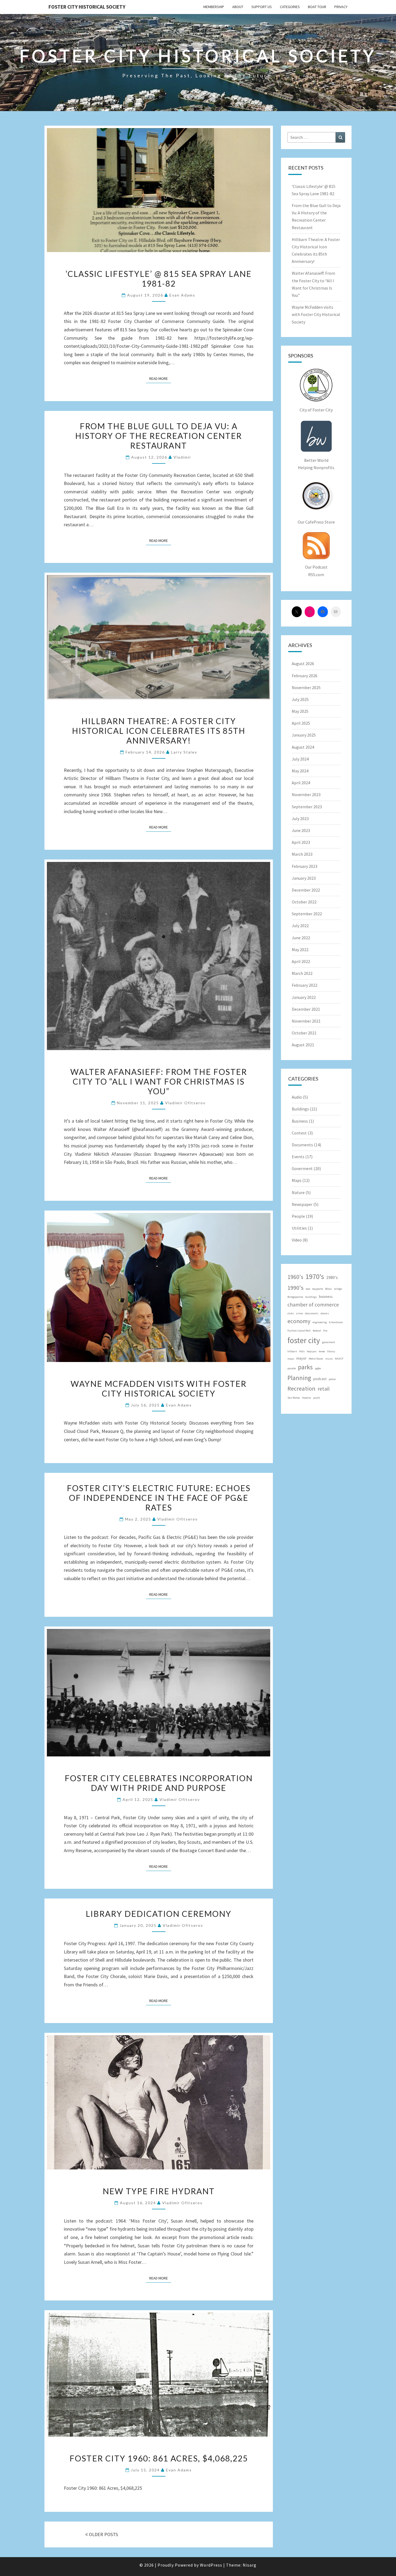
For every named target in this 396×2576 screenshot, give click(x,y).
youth (317, 1398)
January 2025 (304, 735)
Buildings (300, 1109)
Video (297, 1240)
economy (299, 1321)
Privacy (341, 7)
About (238, 7)
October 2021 (304, 1033)
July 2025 (300, 699)
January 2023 (304, 878)
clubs (291, 1313)
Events (298, 1157)
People (298, 1216)
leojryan (312, 1351)
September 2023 (307, 807)
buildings (311, 1297)
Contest (299, 1133)
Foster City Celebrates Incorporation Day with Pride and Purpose (159, 1783)
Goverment (302, 1168)
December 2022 (306, 890)
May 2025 (300, 711)
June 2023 (301, 830)
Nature (298, 1192)
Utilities (299, 1228)
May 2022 (300, 950)
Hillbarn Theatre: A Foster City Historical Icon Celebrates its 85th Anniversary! (159, 731)
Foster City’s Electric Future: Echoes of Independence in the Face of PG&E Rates (159, 1498)
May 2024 (300, 771)
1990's (296, 1288)
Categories (290, 7)
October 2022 (304, 902)
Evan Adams (182, 295)
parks (305, 1367)
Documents (302, 1145)
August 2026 (303, 663)
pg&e (318, 1368)
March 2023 (302, 854)
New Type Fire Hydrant (159, 2191)
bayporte (318, 1289)
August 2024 (303, 747)
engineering (320, 1322)
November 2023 (306, 795)
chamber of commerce (313, 1305)
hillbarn (292, 1351)
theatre (306, 1398)
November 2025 (306, 687)
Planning (299, 1378)
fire (325, 1331)
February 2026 (305, 676)
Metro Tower (316, 1359)
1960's (295, 1277)
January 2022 (304, 997)
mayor (301, 1358)
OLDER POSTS (103, 2534)
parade (292, 1368)
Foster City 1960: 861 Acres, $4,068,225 (159, 2458)
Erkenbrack (336, 1322)
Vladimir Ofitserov (185, 1103)
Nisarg (250, 2565)
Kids (302, 1351)
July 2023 (300, 818)
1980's (332, 1277)
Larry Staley (184, 752)
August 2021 (303, 1045)
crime (299, 1313)
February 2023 (305, 866)
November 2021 (306, 1021)
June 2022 (301, 938)
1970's (315, 1276)
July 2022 (300, 926)
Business (300, 1121)
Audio (297, 1097)
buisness (326, 1296)
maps (291, 1359)
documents (312, 1313)
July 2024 (300, 759)
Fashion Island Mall (299, 1331)
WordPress (211, 2565)
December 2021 (306, 1009)
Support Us (262, 7)
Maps (297, 1180)
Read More (160, 378)
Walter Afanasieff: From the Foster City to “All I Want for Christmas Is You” (159, 1081)
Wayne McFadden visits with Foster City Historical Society (159, 1388)
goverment (329, 1342)
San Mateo (294, 1398)
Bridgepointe (295, 1297)
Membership (214, 7)
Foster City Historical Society (87, 7)
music (329, 1359)
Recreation (301, 1388)
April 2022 (301, 961)
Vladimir (182, 457)
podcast (320, 1379)
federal (317, 1331)
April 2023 (301, 842)
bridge (338, 1289)
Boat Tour (317, 7)
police (332, 1379)
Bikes (329, 1289)
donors (325, 1313)
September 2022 (307, 914)
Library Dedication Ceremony (159, 1914)
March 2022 (302, 973)
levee (322, 1351)
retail (324, 1389)
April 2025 (301, 723)
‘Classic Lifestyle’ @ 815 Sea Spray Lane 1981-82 (159, 278)
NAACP (339, 1359)
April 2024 (301, 783)
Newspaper (302, 1204)
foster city (304, 1340)
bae (308, 1289)
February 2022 (305, 985)
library (331, 1351)
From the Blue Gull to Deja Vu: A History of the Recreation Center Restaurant (159, 436)
